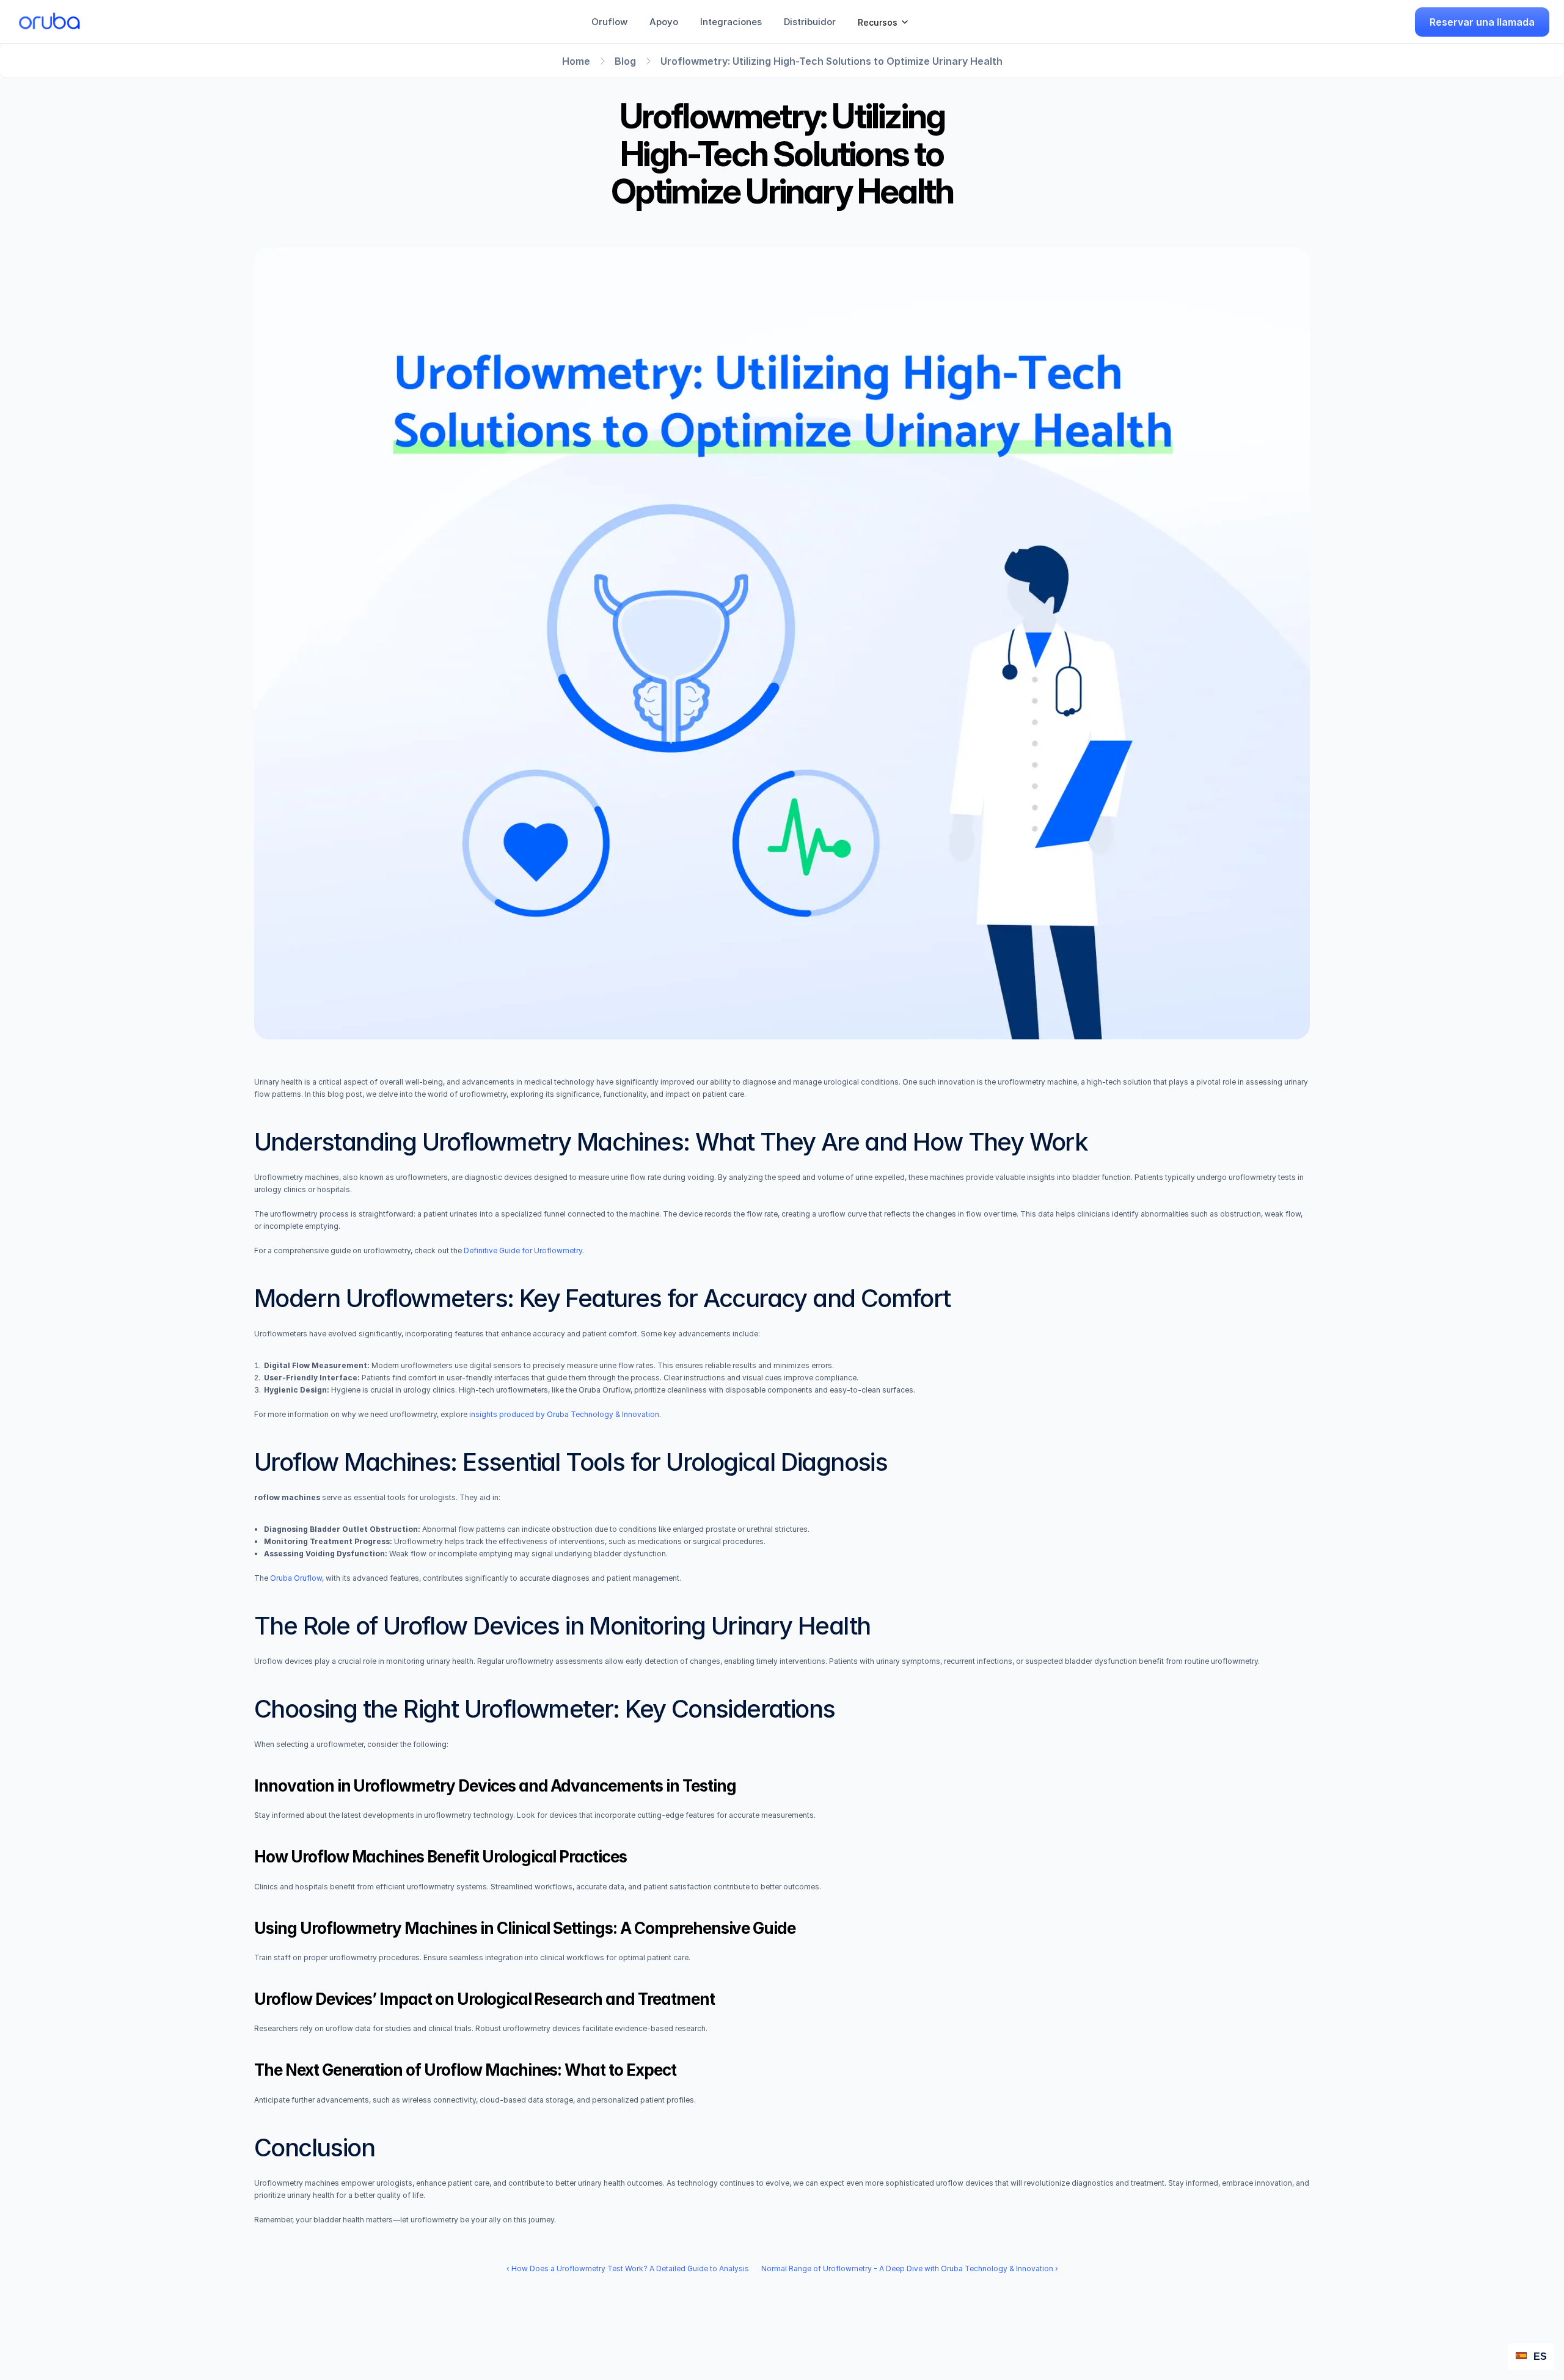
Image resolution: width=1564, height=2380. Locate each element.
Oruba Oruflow (296, 1578)
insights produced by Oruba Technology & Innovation (564, 1414)
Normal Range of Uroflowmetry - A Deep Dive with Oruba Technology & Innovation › (910, 2268)
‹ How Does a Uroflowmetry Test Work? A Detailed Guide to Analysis (628, 2268)
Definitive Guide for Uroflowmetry (523, 1250)
